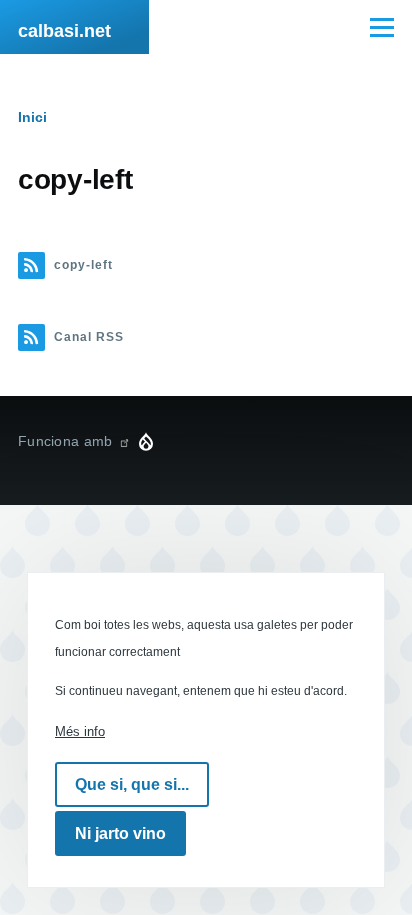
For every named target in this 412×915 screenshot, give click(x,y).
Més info (80, 731)
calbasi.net (64, 31)
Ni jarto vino (120, 833)
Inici (32, 117)
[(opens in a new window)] (124, 441)
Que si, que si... (132, 784)
